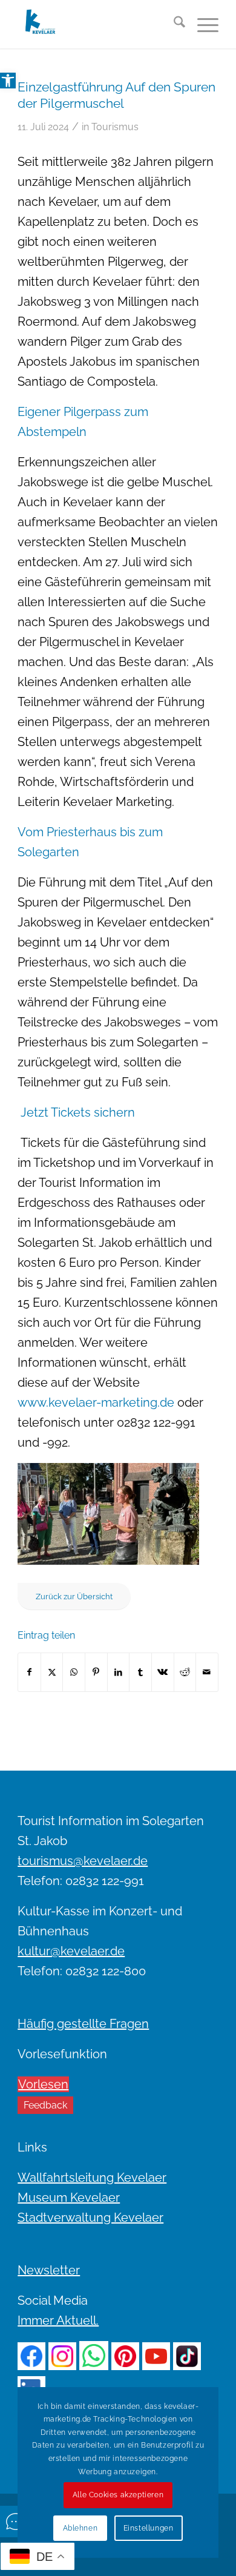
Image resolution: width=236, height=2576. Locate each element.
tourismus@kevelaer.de (83, 1861)
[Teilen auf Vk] (163, 1672)
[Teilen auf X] (52, 1672)
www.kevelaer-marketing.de (96, 1402)
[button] (8, 81)
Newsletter (49, 2270)
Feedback (45, 2105)
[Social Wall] (16, 2522)
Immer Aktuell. (58, 2320)
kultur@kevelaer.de (71, 1951)
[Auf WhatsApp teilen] (74, 1672)
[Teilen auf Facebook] (29, 1672)
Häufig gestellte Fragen (83, 2024)
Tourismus (115, 127)
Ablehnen (80, 2528)
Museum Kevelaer (69, 2198)
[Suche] (173, 24)
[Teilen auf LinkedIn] (119, 1672)
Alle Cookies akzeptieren (118, 2495)
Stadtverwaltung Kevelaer (90, 2218)
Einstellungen (149, 2528)
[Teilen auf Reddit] (185, 1672)
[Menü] (202, 24)
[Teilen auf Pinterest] (96, 1672)
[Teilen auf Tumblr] (140, 1672)
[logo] (98, 24)
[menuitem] (173, 24)
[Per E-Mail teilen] (207, 1672)
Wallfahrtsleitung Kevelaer (92, 2178)
